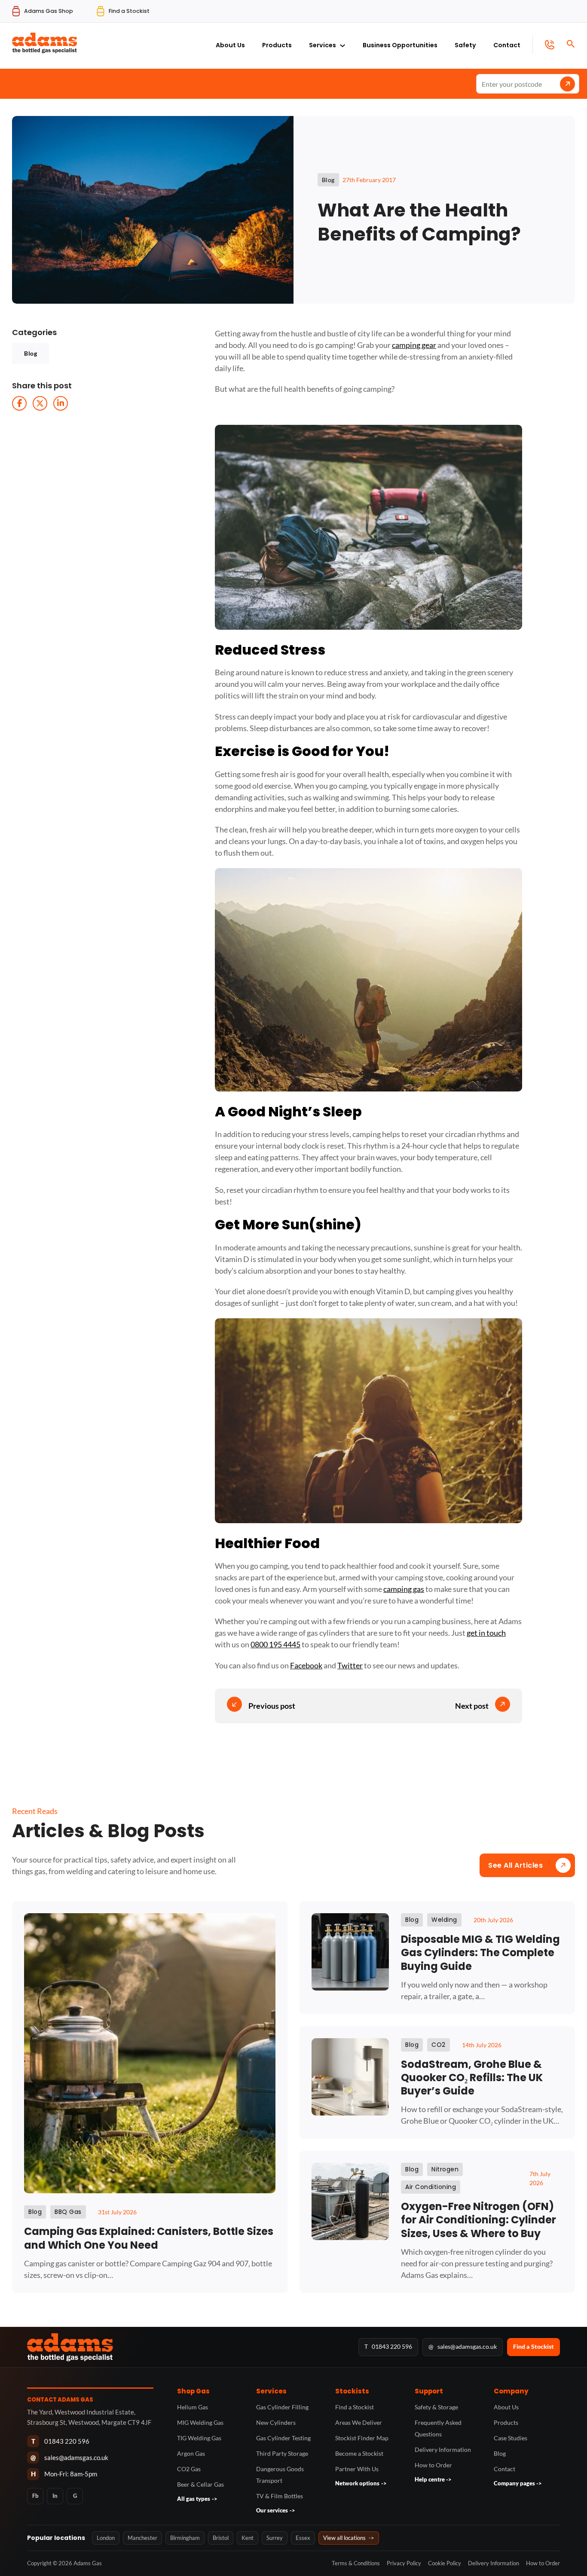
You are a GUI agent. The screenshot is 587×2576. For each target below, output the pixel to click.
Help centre (433, 2479)
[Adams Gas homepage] (188, 2347)
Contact (507, 45)
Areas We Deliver (359, 2422)
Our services (276, 2510)
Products (277, 45)
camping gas (404, 1589)
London (106, 2538)
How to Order (433, 2465)
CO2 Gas (189, 2469)
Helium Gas (193, 2407)
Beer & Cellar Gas (200, 2484)
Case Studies (511, 2438)
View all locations (349, 2538)
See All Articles (515, 1865)
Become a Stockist (359, 2453)
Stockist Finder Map (362, 2438)
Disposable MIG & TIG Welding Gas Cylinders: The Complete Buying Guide (480, 1953)
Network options (361, 2483)
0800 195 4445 (275, 1644)
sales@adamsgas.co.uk (463, 2346)
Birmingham (185, 2538)
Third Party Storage (282, 2453)
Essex (303, 2538)
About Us (230, 45)
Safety (465, 45)
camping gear (414, 345)
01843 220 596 (388, 2346)
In (55, 2496)
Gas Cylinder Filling (282, 2407)
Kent (248, 2538)
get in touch (486, 1633)
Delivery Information (443, 2449)
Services (323, 45)
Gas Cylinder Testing (283, 2438)
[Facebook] (19, 403)
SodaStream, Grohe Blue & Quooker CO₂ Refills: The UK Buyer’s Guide (472, 2078)
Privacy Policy (404, 2563)
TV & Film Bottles (280, 2496)
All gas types (197, 2499)
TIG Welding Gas (199, 2438)
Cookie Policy (445, 2563)
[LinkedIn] (61, 403)
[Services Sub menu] (342, 43)
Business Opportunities (400, 45)
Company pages (518, 2483)
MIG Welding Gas (200, 2422)
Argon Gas (191, 2453)
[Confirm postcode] (567, 84)
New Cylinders (276, 2422)
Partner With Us (357, 2469)
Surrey (275, 2538)
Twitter (350, 1665)
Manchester (142, 2538)
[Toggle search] (571, 44)
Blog (31, 353)
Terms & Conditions (356, 2563)
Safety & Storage (436, 2407)
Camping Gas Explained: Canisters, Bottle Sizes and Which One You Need (149, 2238)
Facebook (306, 1665)
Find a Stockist (533, 2346)
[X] (40, 403)
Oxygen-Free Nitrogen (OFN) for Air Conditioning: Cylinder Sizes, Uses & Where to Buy (478, 2220)
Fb (35, 2496)
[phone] (543, 45)
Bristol (221, 2538)
